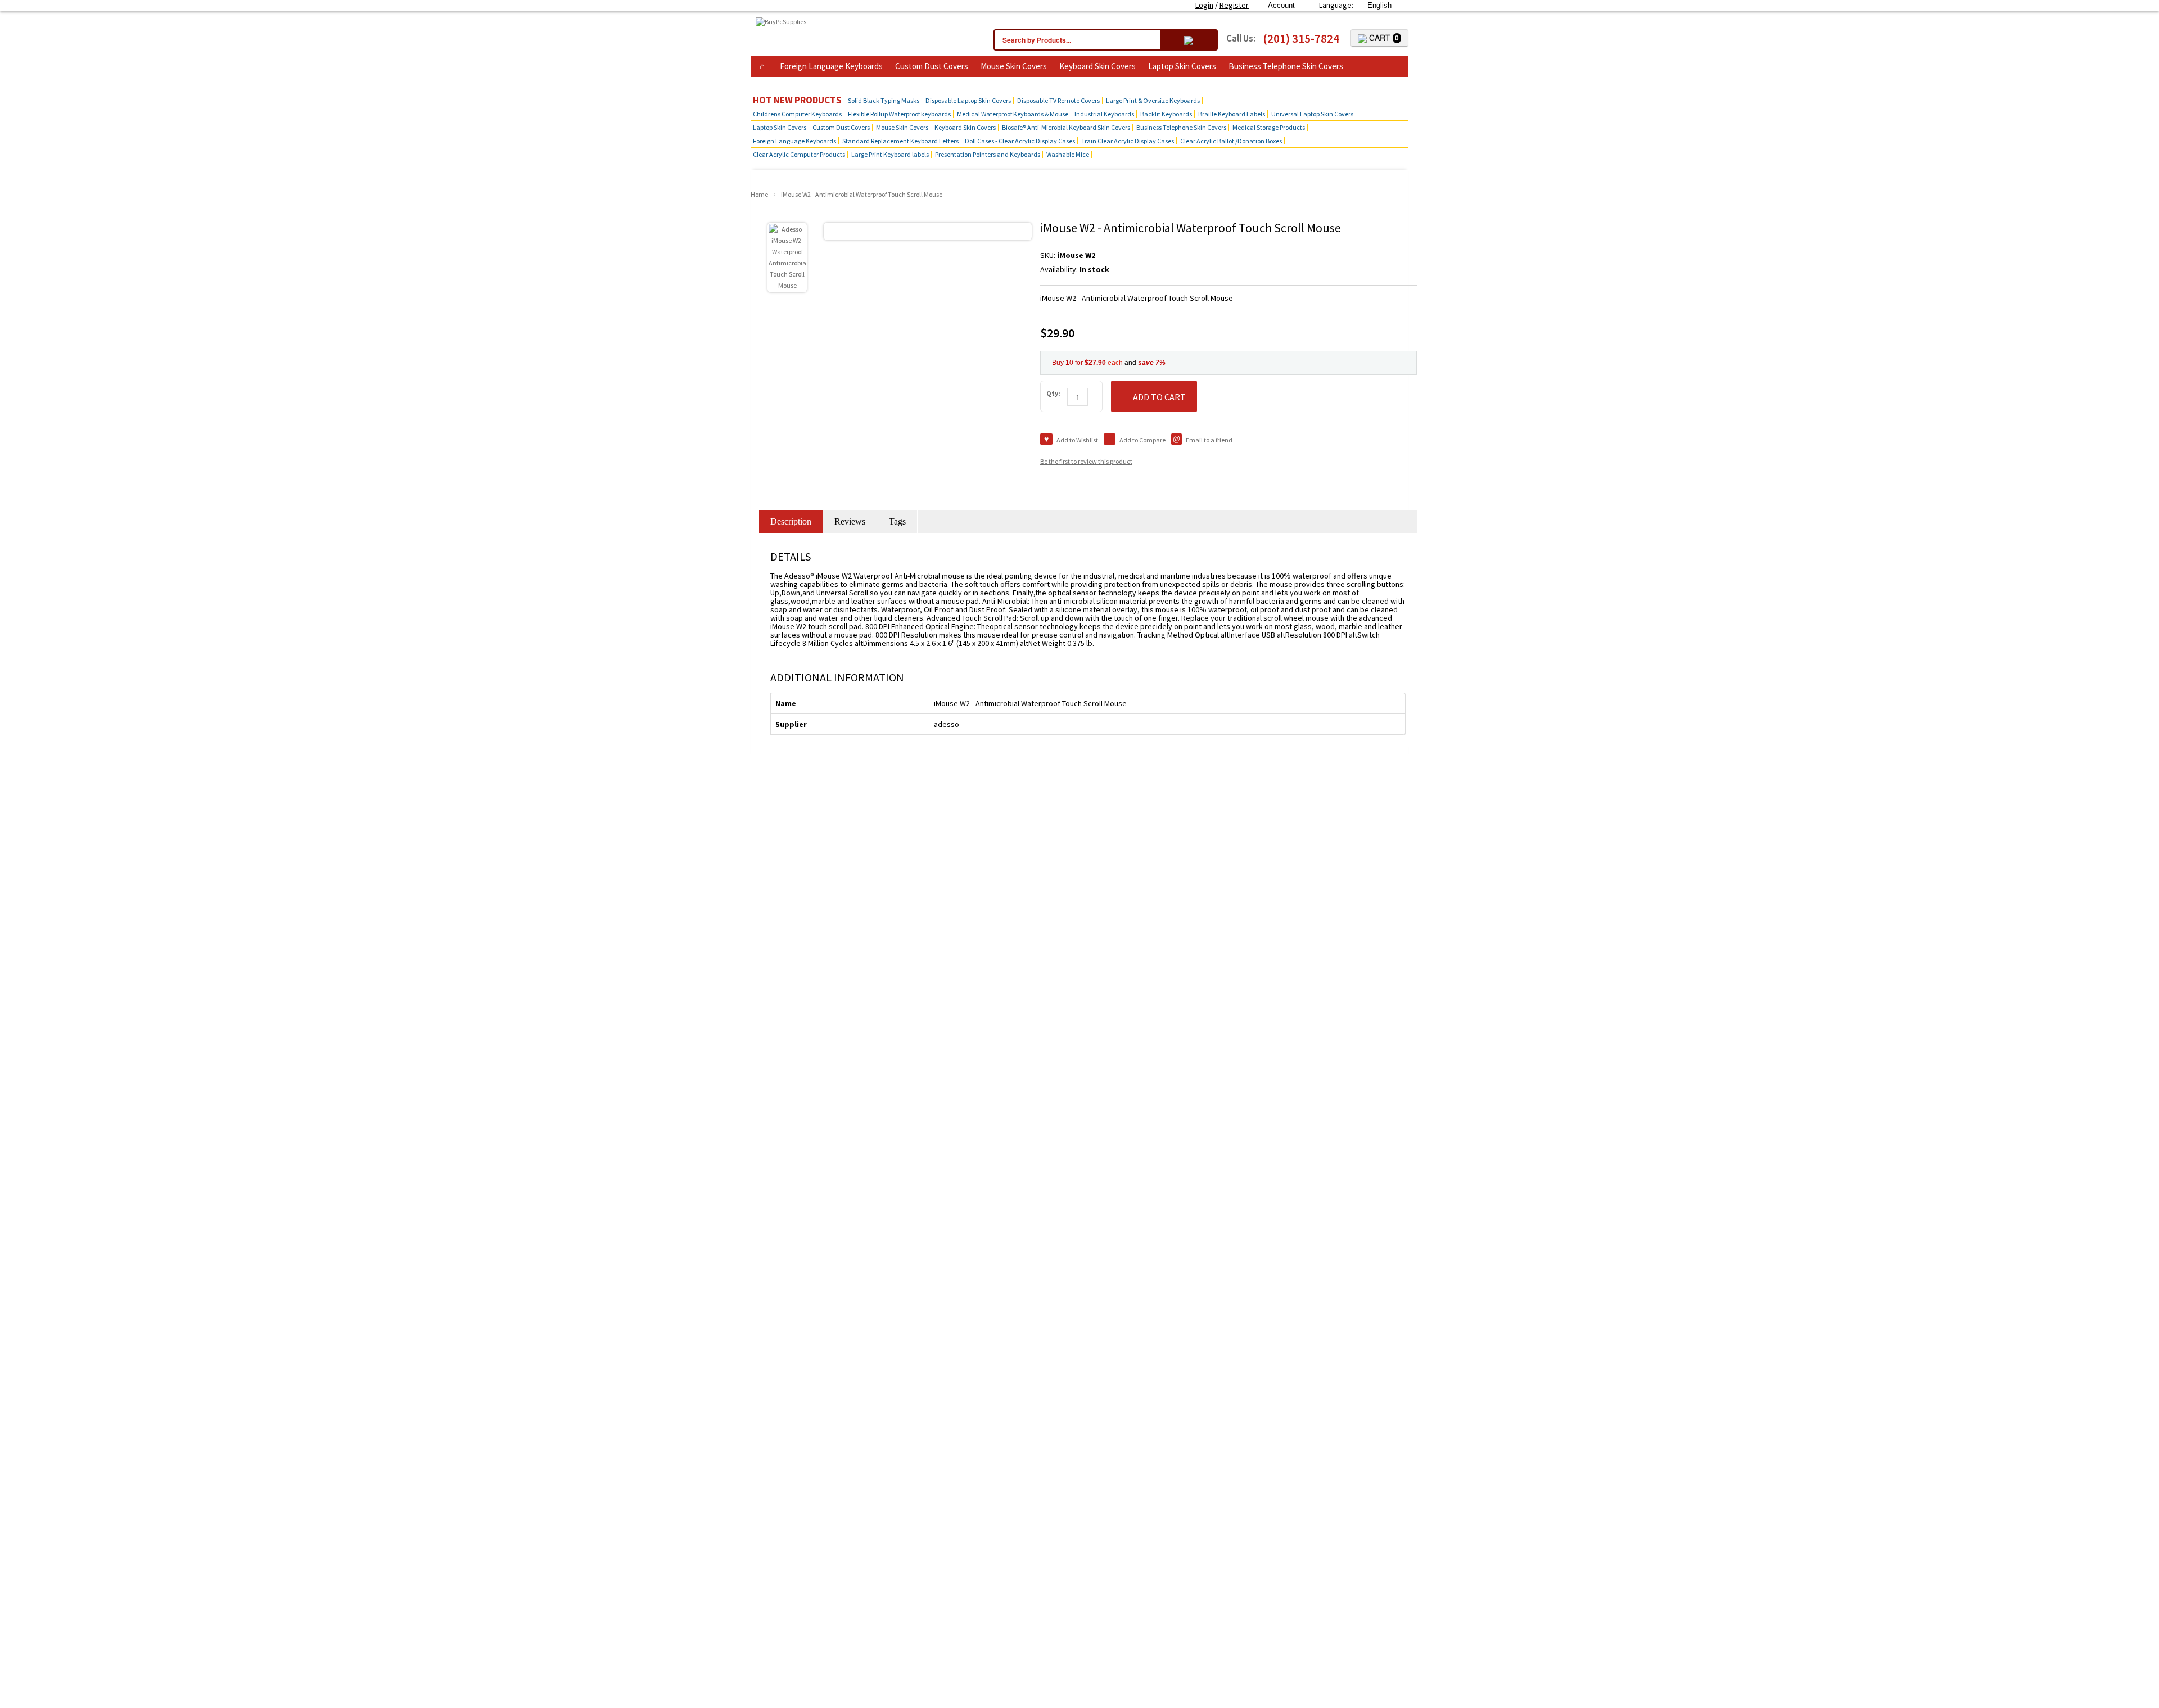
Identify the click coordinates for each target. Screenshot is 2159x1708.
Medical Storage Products (1269, 127)
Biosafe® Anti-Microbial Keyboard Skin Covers (1066, 127)
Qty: (1053, 393)
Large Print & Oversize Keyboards (1153, 100)
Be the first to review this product (1086, 461)
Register (1234, 5)
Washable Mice (1068, 154)
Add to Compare (1142, 440)
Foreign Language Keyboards (831, 66)
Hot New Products (797, 100)
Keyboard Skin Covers (1097, 66)
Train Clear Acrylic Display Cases (1128, 141)
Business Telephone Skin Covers (1286, 66)
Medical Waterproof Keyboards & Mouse (1013, 114)
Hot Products (781, 83)
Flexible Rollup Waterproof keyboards (899, 114)
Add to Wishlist (1077, 440)
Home (759, 194)
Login (1204, 5)
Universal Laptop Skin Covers (1312, 114)
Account (1281, 5)
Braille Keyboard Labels (1232, 114)
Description (791, 521)
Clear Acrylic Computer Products (799, 154)
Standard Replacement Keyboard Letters (900, 141)
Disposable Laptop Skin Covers (968, 100)
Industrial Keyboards (1104, 114)
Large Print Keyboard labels (890, 154)
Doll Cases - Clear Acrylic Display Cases (1020, 141)
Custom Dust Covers (932, 66)
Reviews (850, 521)
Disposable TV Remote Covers (1058, 100)
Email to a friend (1209, 440)
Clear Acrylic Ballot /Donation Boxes (1231, 141)
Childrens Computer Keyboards (797, 114)
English (1379, 5)
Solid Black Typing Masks (884, 100)
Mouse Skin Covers (1014, 66)
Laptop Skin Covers (1182, 66)
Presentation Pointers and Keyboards (988, 154)
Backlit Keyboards (1166, 114)
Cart (1383, 38)
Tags (897, 521)
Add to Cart (1159, 397)
